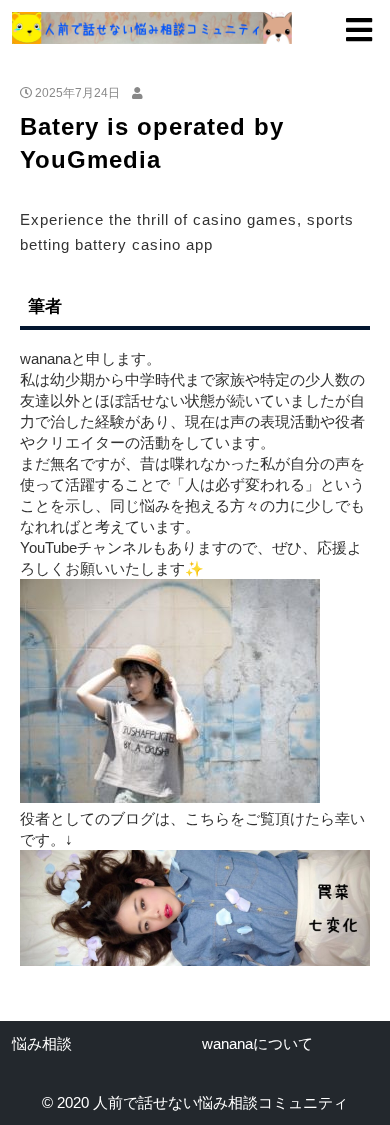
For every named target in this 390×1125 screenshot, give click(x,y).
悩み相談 (42, 1043)
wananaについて (257, 1043)
